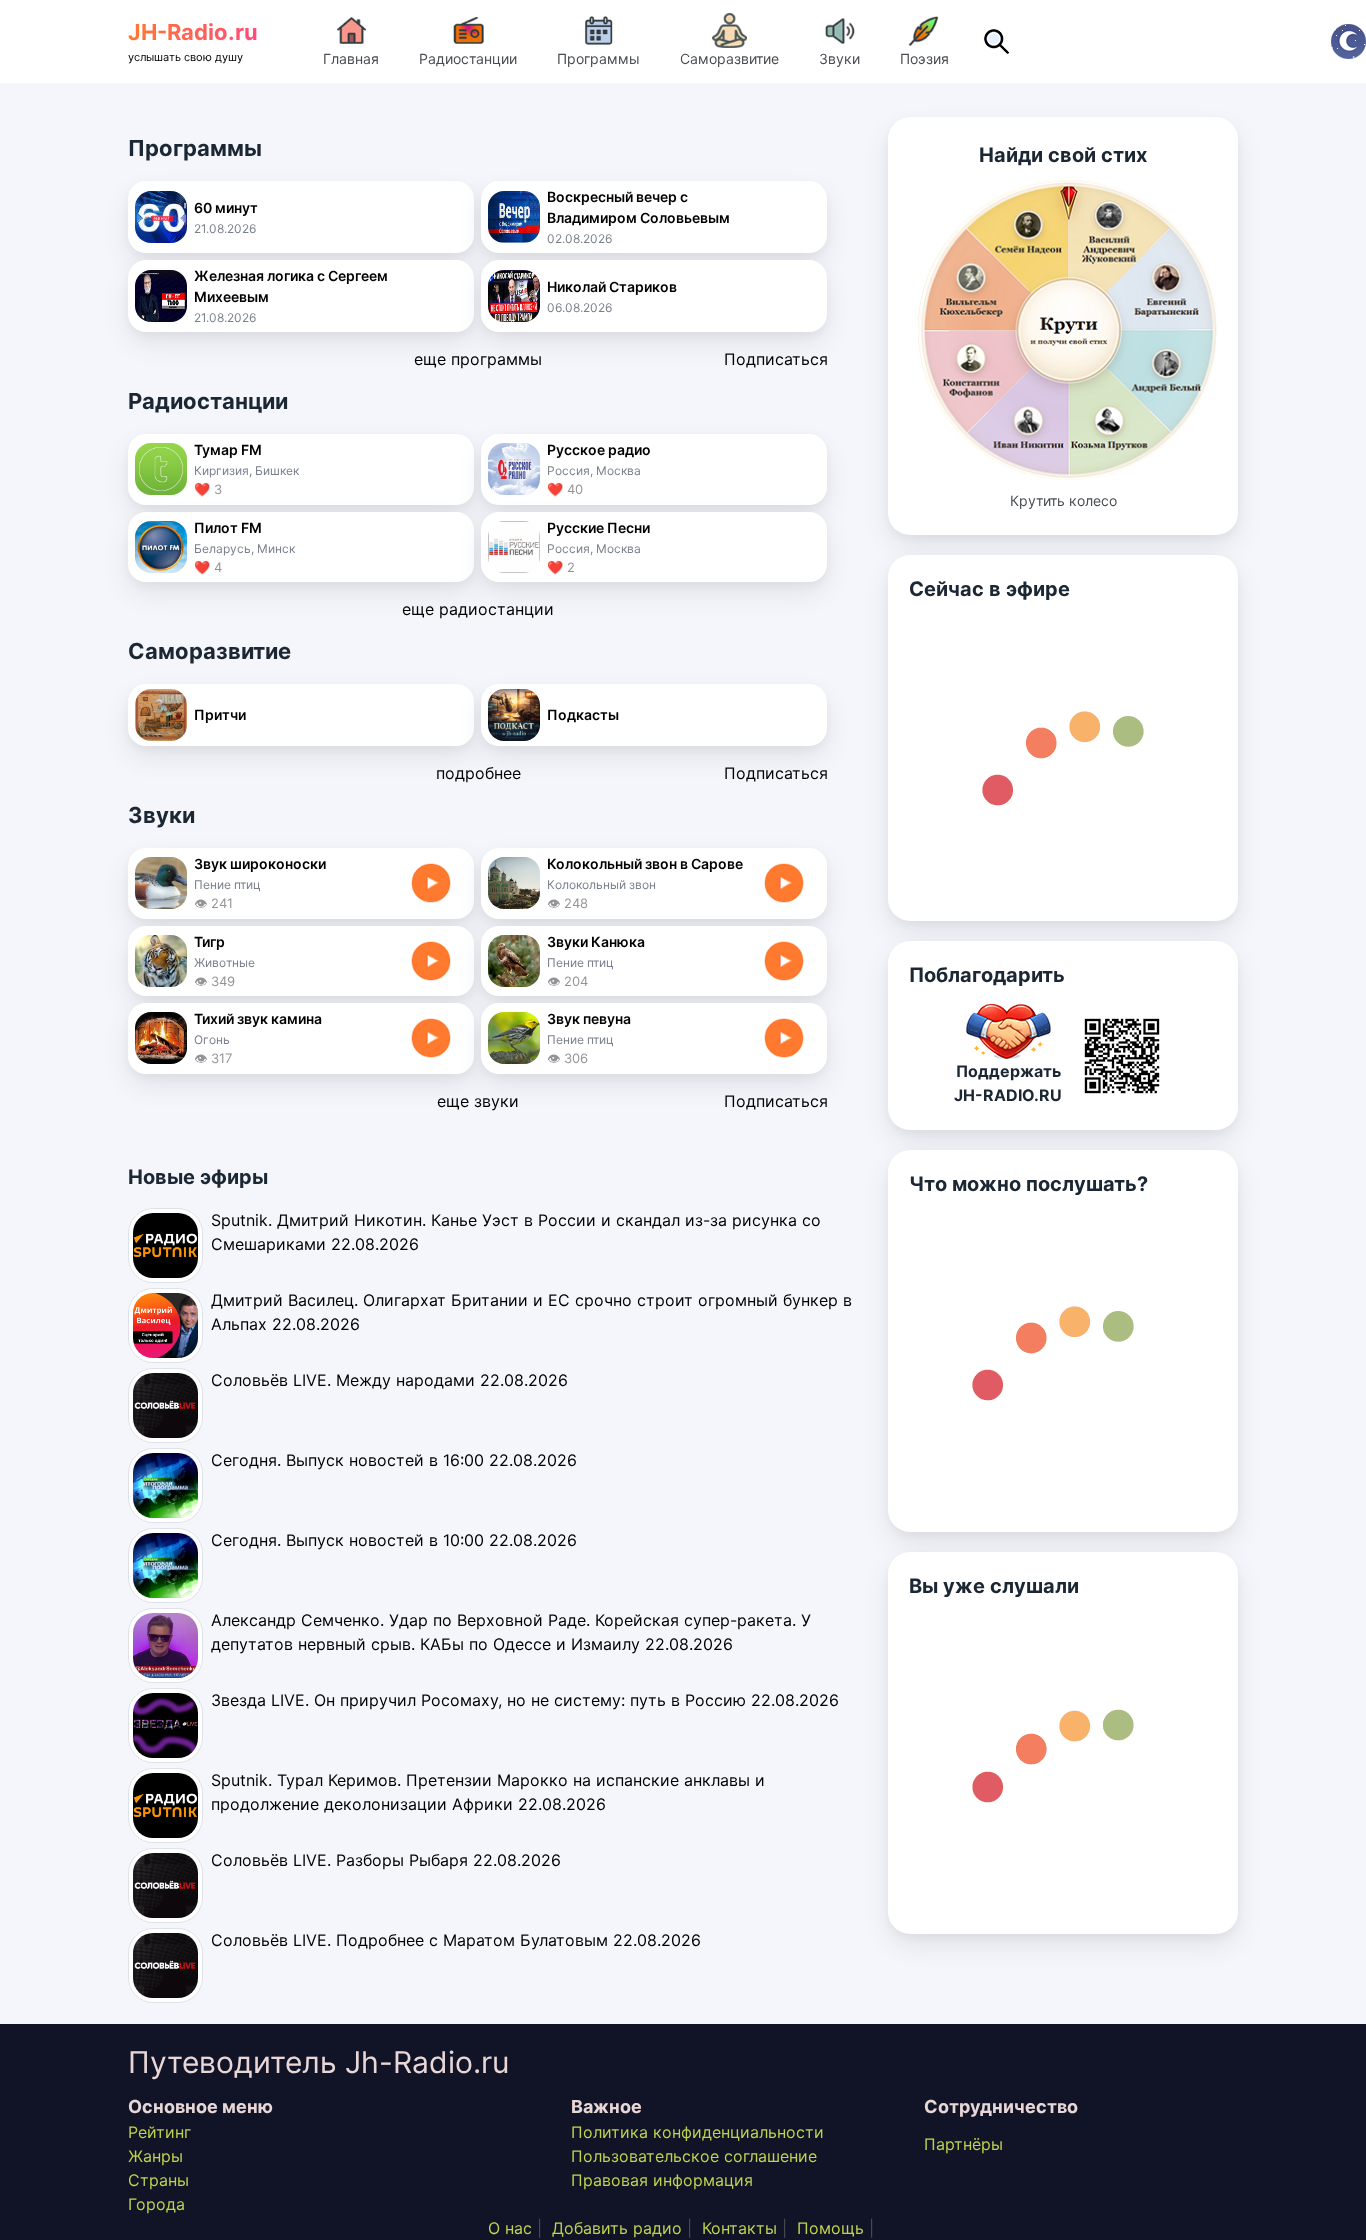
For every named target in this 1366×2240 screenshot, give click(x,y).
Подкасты (583, 714)
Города (156, 2204)
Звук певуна (589, 1018)
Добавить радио (617, 2228)
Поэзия (924, 58)
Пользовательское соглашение (694, 2156)
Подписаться (776, 359)
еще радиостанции (478, 609)
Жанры (155, 2156)
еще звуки (478, 1101)
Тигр (209, 941)
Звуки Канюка (596, 941)
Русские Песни (598, 527)
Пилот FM (228, 527)
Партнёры (963, 2144)
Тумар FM (228, 449)
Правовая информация (662, 2180)
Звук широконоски (260, 863)
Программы (598, 58)
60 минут (226, 207)
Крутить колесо (1063, 500)
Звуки (839, 58)
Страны (158, 2180)
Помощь (830, 2228)
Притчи (220, 714)
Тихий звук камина (258, 1018)
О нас (510, 2228)
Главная (351, 58)
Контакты (739, 2228)
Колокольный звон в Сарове (645, 863)
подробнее (478, 773)
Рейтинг (159, 2132)
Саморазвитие (729, 58)
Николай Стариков (612, 286)
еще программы (478, 359)
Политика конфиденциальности (697, 2132)
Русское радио (599, 449)
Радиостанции (468, 58)
